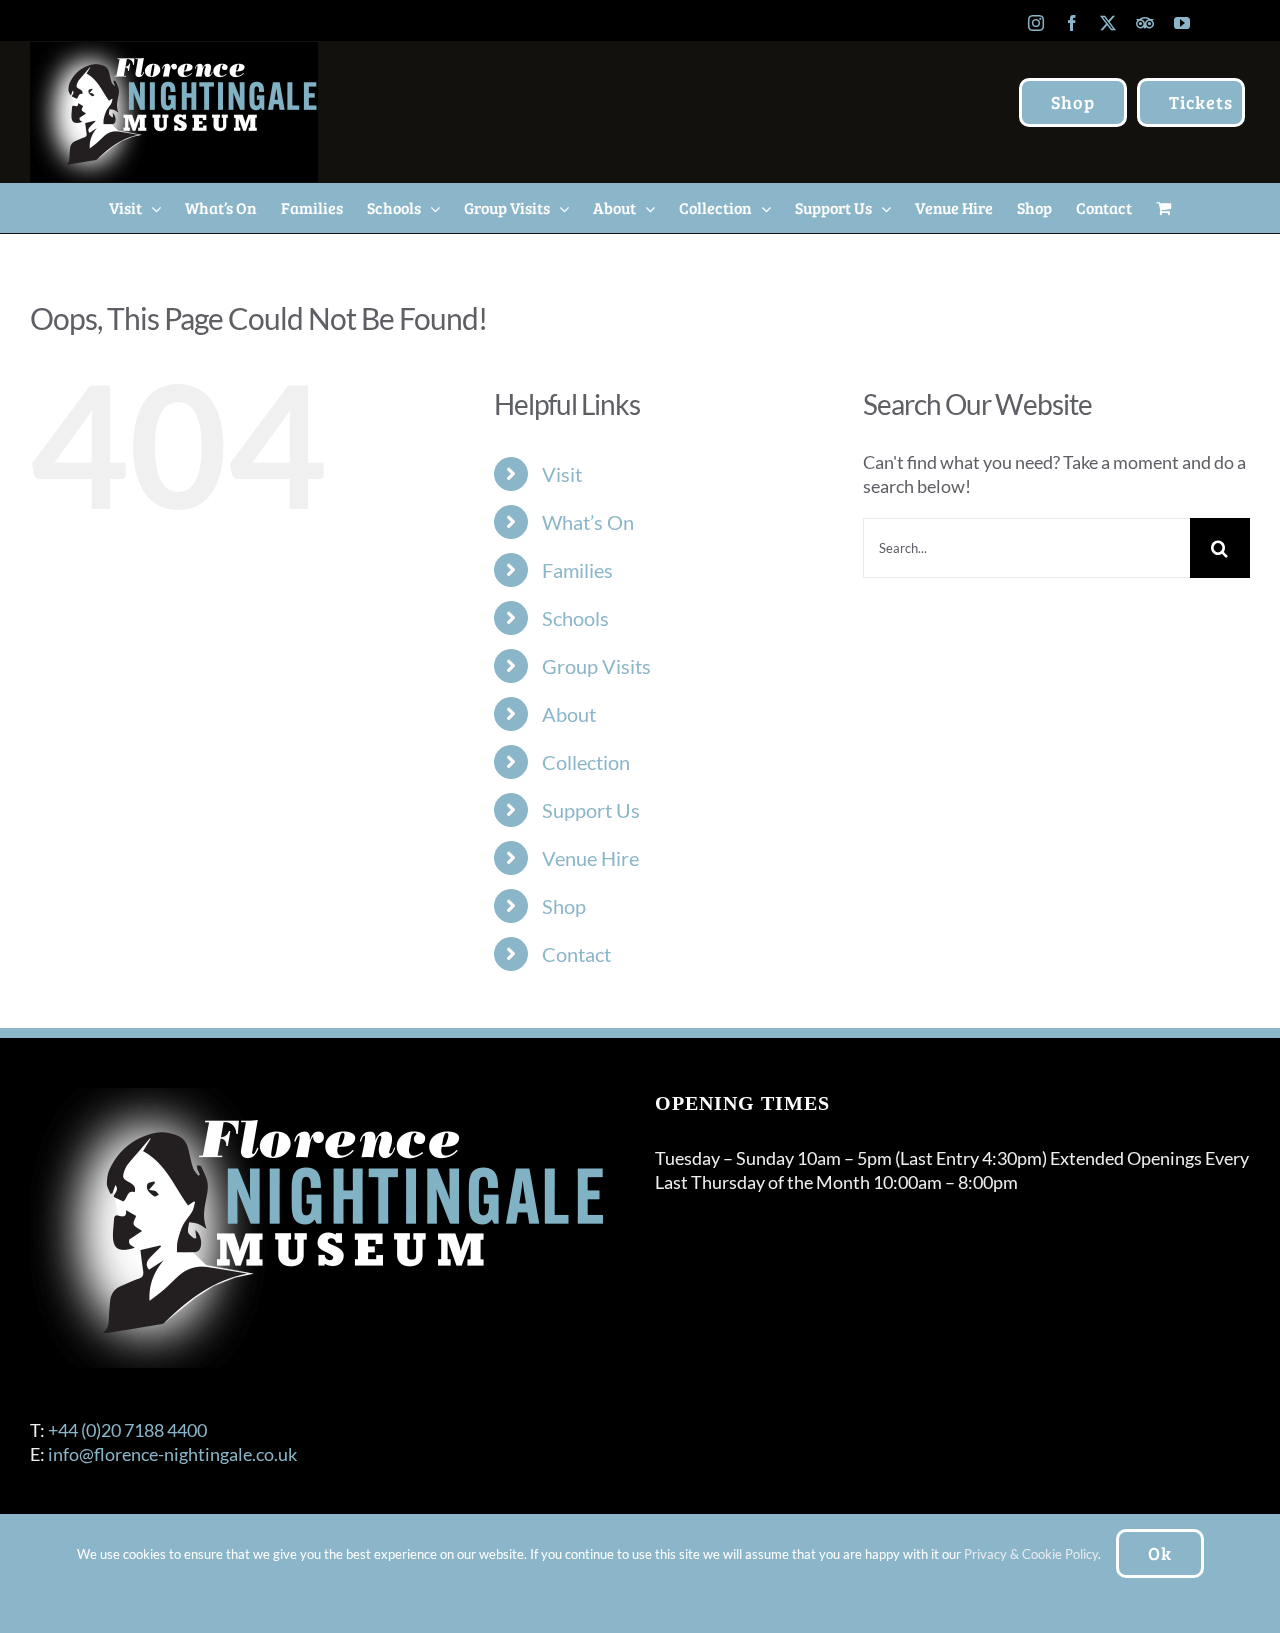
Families (577, 570)
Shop (564, 906)
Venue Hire (590, 858)
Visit (562, 474)
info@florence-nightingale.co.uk (172, 1454)
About (569, 714)
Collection (586, 762)
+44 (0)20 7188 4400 (127, 1430)
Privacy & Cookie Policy (1031, 1554)
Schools (575, 618)
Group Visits (596, 666)
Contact (576, 954)
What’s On (588, 522)
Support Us (591, 810)
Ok (1160, 1553)
